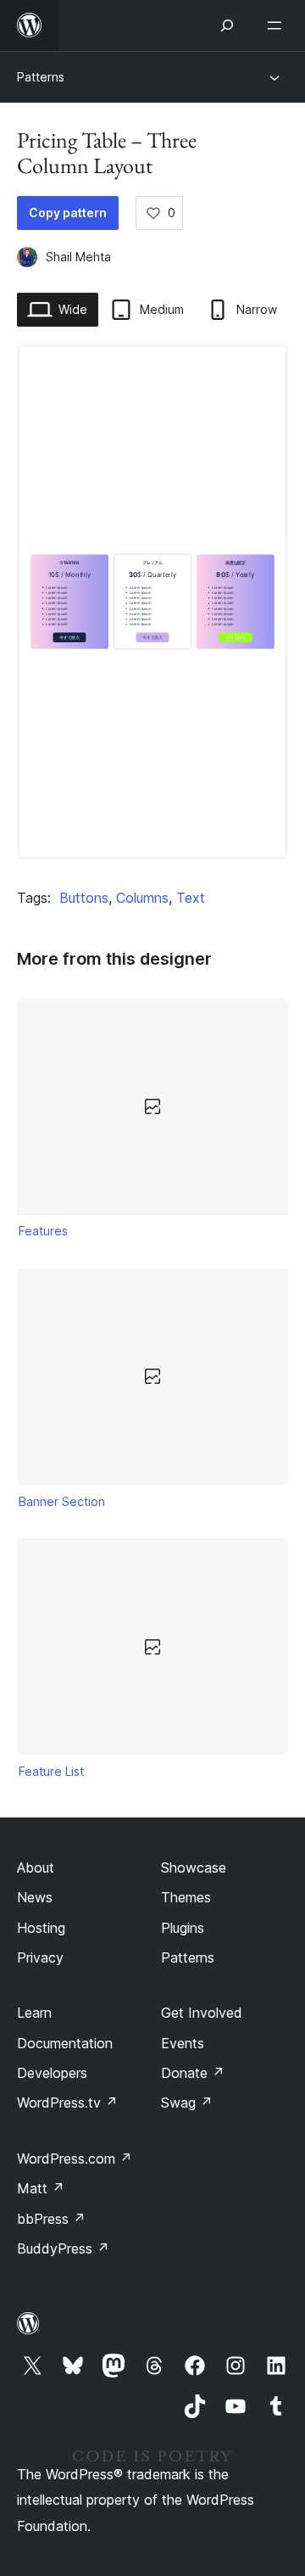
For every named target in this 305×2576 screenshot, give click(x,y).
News (35, 1897)
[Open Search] (227, 25)
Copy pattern (68, 213)
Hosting (41, 1928)
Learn (34, 2013)
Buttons (84, 898)
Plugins (183, 1928)
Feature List (51, 1771)
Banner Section (62, 1501)
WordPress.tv (67, 2103)
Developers (52, 2073)
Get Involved (202, 2013)
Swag (187, 2103)
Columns (142, 898)
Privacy (40, 1957)
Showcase (194, 1868)
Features (43, 1231)
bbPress (51, 2219)
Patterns (41, 77)
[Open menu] (278, 25)
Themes (186, 1897)
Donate (193, 2073)
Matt (41, 2188)
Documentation (65, 2043)
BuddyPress (63, 2248)
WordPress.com (75, 2159)
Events (183, 2043)
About (36, 1868)
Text (191, 898)
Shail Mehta (78, 257)
